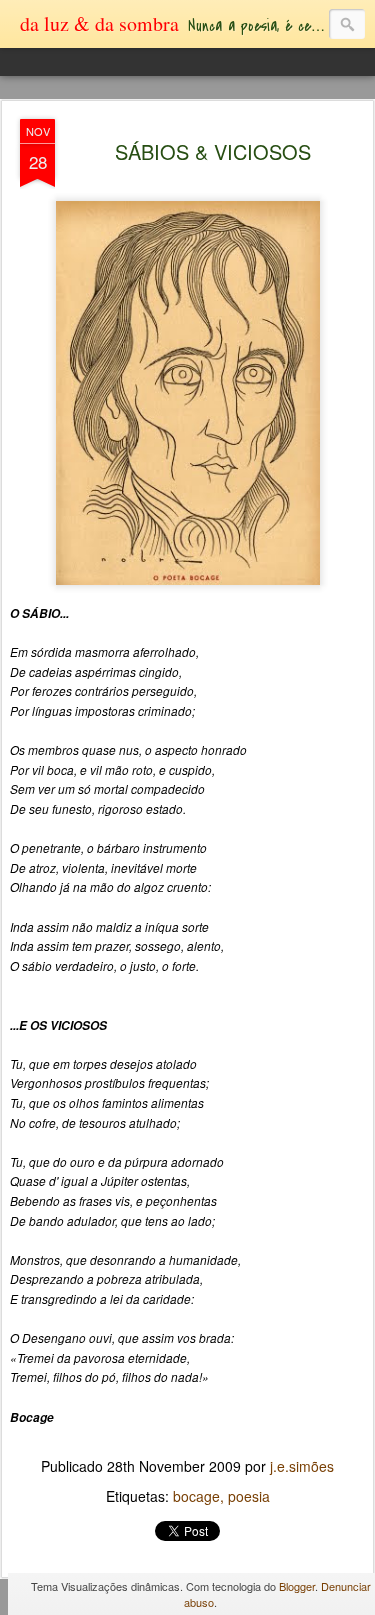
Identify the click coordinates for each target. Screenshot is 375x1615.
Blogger (297, 1586)
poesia (249, 1496)
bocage (196, 1496)
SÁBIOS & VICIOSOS (213, 151)
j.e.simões (302, 1466)
